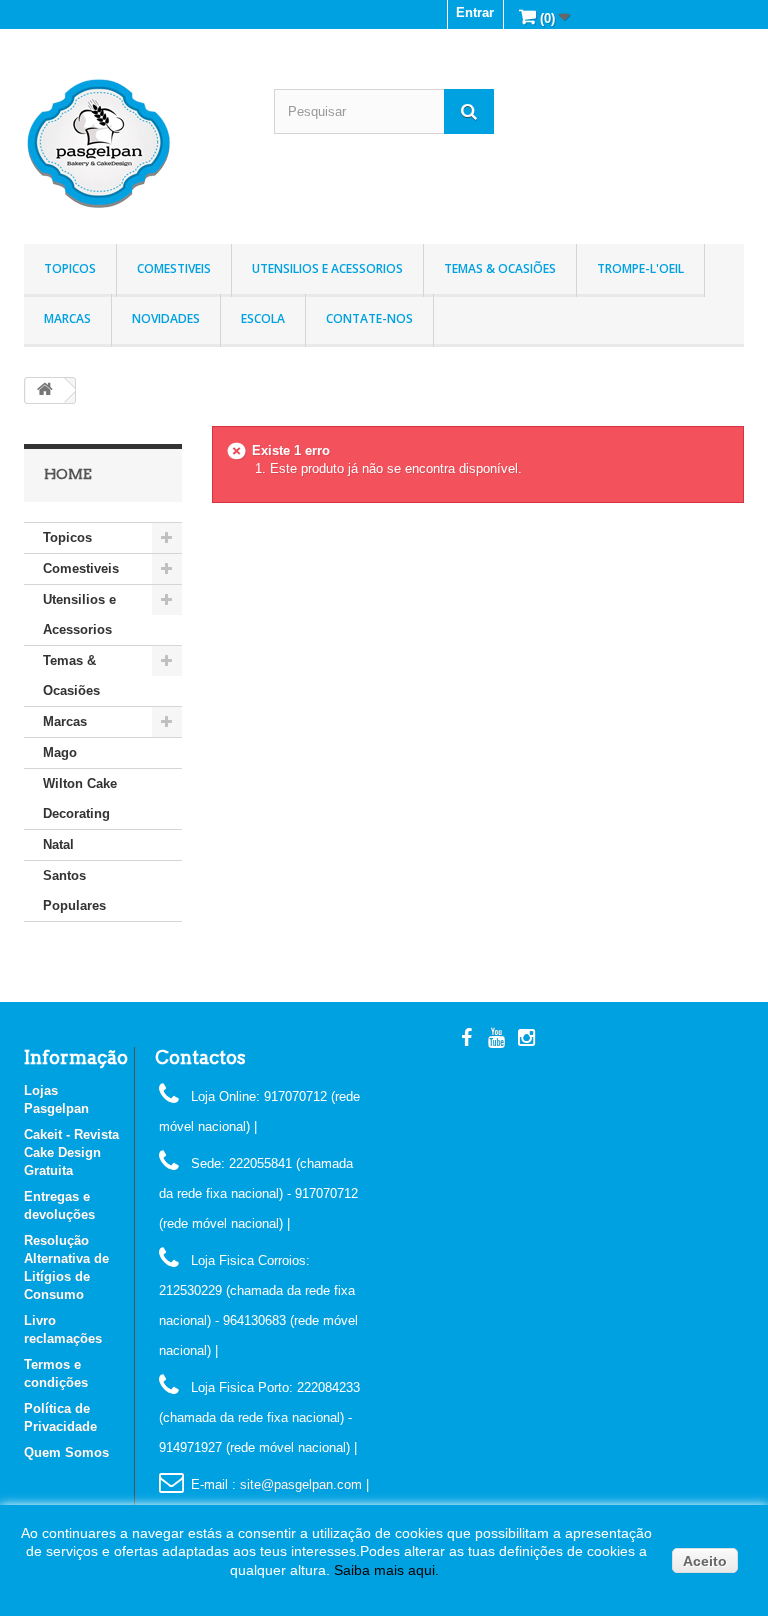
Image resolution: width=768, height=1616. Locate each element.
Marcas (67, 318)
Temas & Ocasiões (500, 268)
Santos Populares (74, 890)
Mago (60, 752)
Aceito (705, 1561)
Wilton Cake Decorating (80, 798)
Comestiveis (174, 268)
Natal (58, 844)
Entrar (475, 12)
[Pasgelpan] (134, 144)
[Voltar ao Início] (45, 390)
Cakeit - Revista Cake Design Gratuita (71, 1152)
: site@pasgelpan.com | (300, 1484)
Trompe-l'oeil (640, 268)
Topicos (70, 268)
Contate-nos (369, 318)
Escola (263, 318)
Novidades (166, 318)
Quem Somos (66, 1452)
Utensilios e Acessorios (327, 268)
